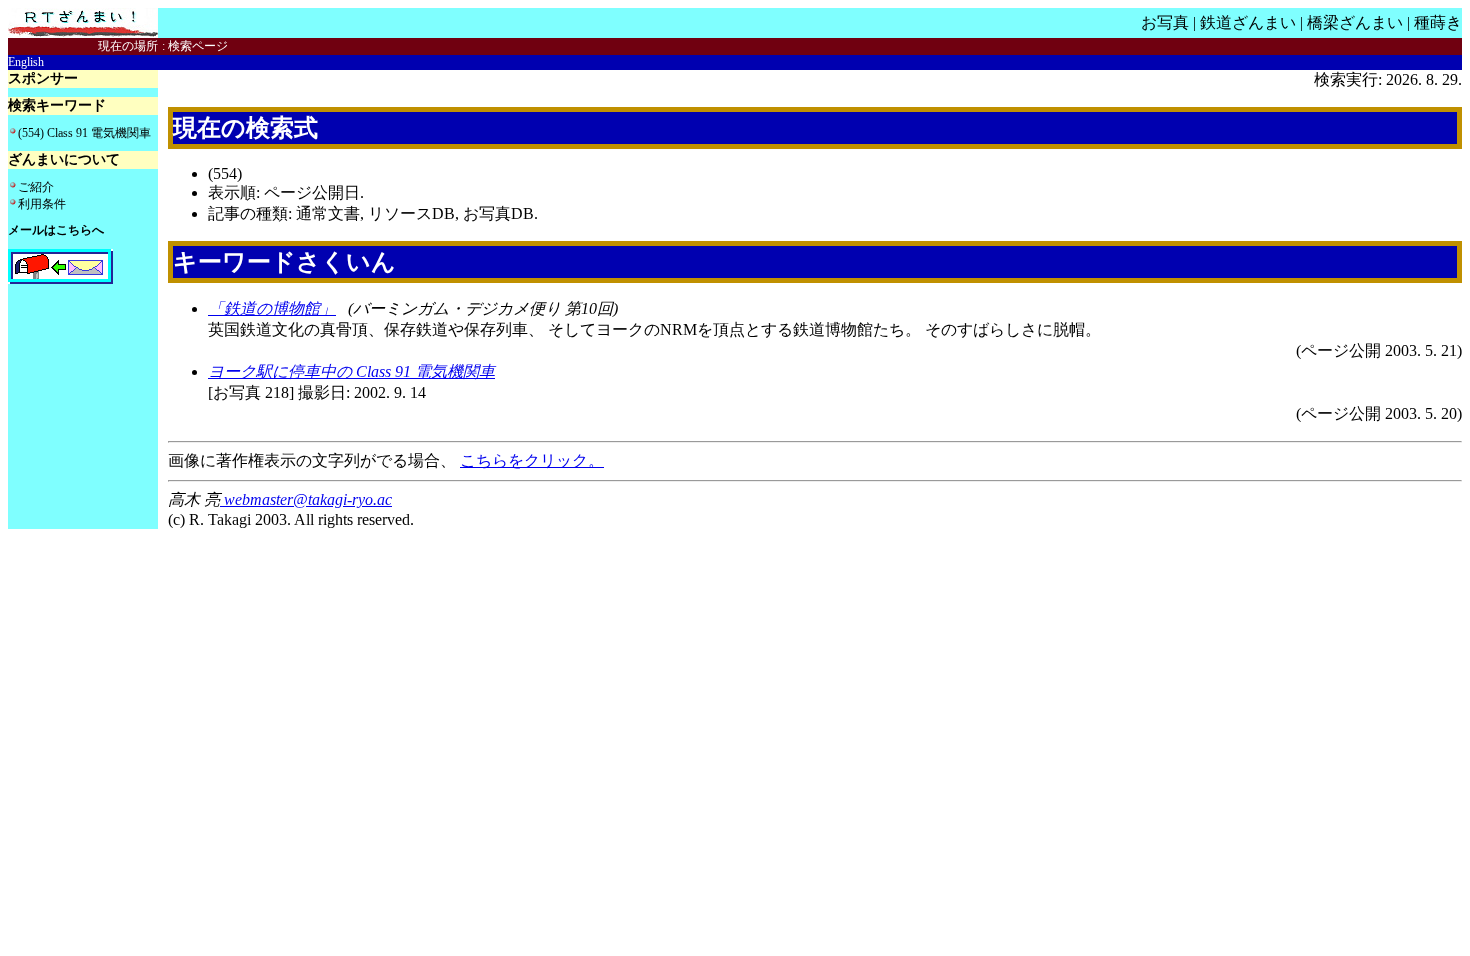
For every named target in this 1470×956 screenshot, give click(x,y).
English (26, 62)
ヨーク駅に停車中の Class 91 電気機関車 (351, 371)
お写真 (1165, 22)
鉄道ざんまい (1248, 22)
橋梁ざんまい (1355, 22)
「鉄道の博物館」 (272, 308)
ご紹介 (36, 187)
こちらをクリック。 (532, 460)
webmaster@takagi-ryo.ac (306, 499)
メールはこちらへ (56, 230)
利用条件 (42, 204)
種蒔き (1438, 22)
